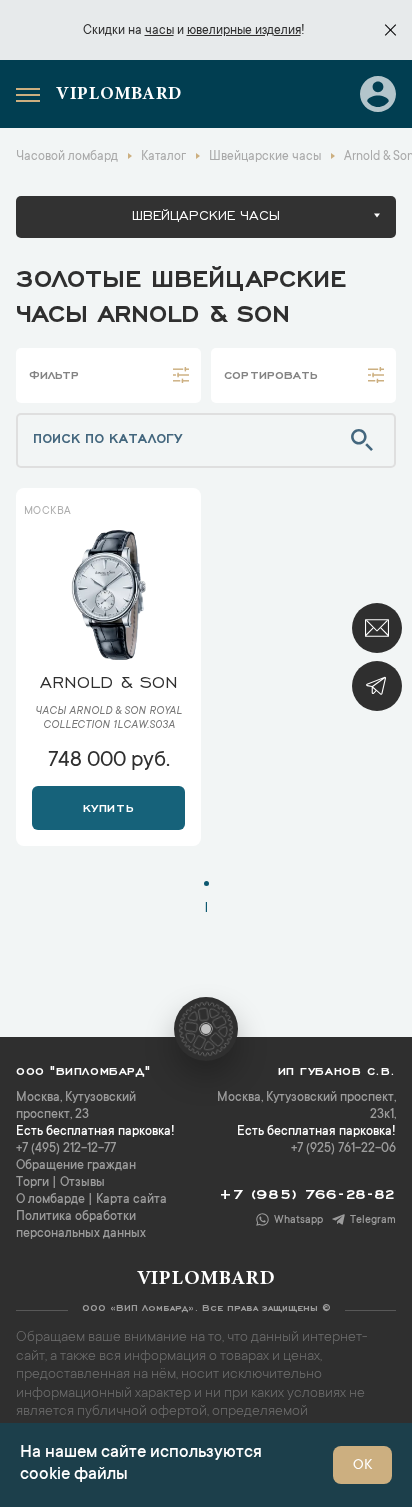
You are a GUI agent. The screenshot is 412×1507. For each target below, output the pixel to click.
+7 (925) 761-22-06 (343, 1149)
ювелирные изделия (244, 31)
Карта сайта (131, 1200)
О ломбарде (50, 1200)
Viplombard (119, 95)
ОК (362, 1466)
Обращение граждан (76, 1166)
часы (159, 31)
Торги (32, 1183)
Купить (108, 806)
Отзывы (82, 1183)
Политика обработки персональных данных (81, 1225)
